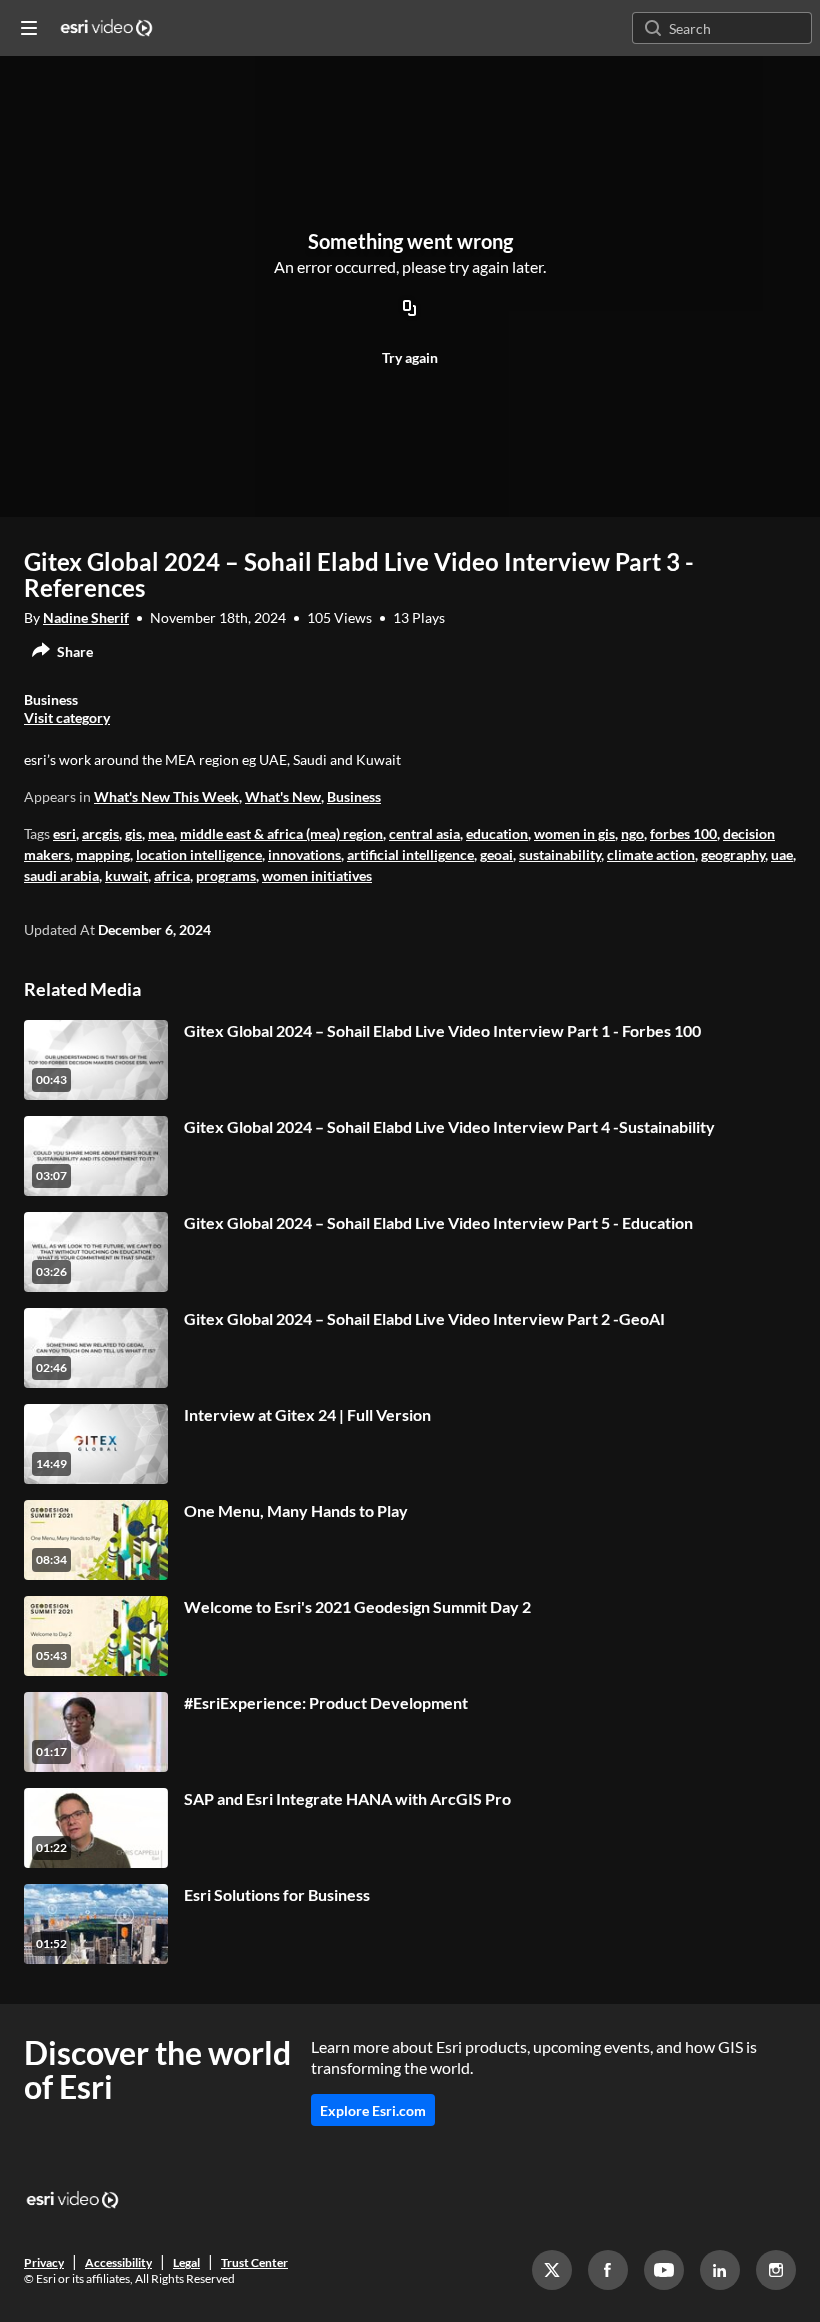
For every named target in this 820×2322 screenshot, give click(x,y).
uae (782, 854)
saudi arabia (61, 875)
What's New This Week (166, 796)
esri (64, 833)
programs (226, 875)
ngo (632, 833)
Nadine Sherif (86, 617)
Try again (410, 357)
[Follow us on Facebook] (608, 2270)
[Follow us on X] (552, 2270)
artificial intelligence (410, 854)
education (497, 833)
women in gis (574, 833)
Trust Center (254, 2262)
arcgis (100, 833)
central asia (424, 833)
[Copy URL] (410, 310)
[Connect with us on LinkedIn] (720, 2270)
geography (733, 854)
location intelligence (199, 854)
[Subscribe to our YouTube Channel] (664, 2270)
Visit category (67, 717)
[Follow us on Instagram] (776, 2270)
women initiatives (317, 875)
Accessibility (118, 2262)
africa (172, 875)
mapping (103, 854)
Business (354, 796)
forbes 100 (683, 833)
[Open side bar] (29, 28)
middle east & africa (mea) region (281, 833)
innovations (304, 854)
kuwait (126, 875)
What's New (283, 796)
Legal (186, 2262)
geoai (496, 854)
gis (133, 833)
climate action (651, 854)
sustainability (560, 854)
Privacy (44, 2262)
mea (161, 833)
